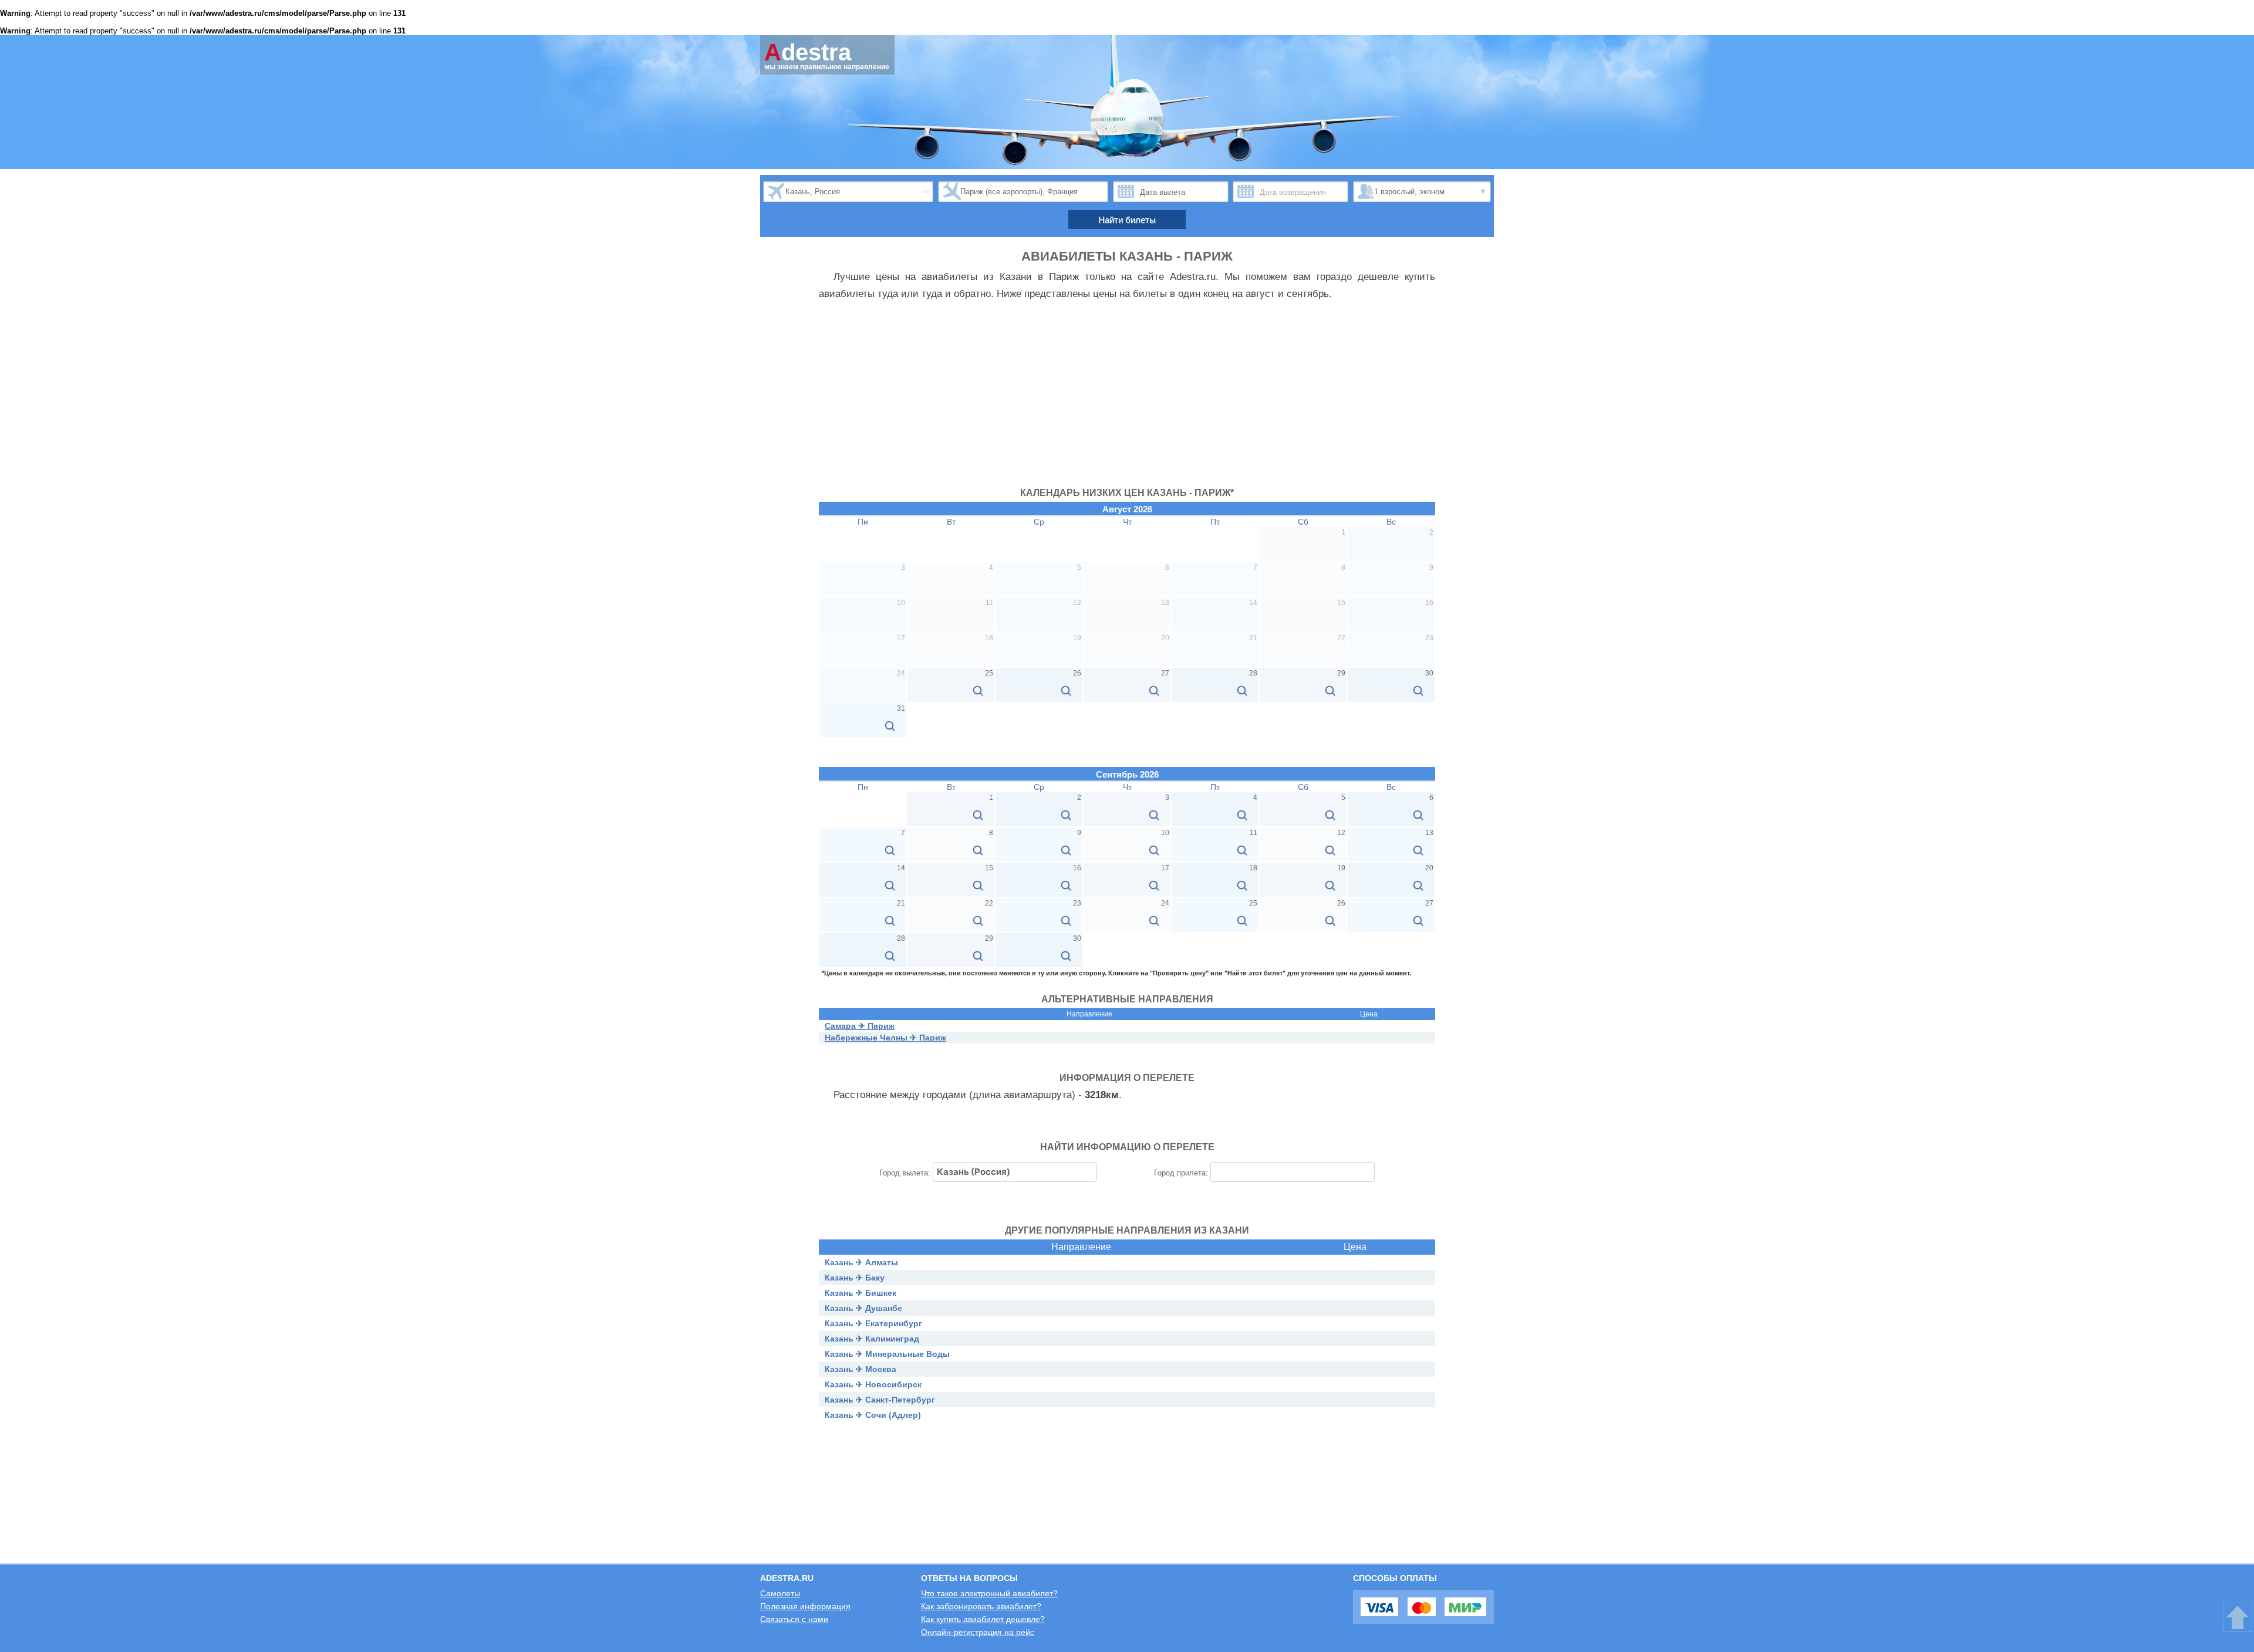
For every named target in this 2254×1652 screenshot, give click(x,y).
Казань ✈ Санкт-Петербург (880, 1400)
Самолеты (780, 1593)
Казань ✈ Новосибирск (873, 1384)
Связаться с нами (794, 1619)
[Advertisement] (1127, 400)
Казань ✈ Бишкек (861, 1293)
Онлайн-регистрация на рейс (978, 1632)
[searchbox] (1015, 1172)
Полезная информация (805, 1606)
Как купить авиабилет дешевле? (983, 1619)
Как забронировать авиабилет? (981, 1606)
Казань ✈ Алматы (861, 1262)
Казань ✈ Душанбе (863, 1308)
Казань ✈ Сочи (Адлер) (873, 1415)
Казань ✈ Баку (855, 1278)
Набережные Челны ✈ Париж (885, 1038)
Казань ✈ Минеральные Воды (887, 1354)
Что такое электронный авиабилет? (989, 1593)
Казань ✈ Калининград (872, 1339)
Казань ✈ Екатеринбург (873, 1323)
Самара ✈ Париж (860, 1026)
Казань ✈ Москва (861, 1369)
